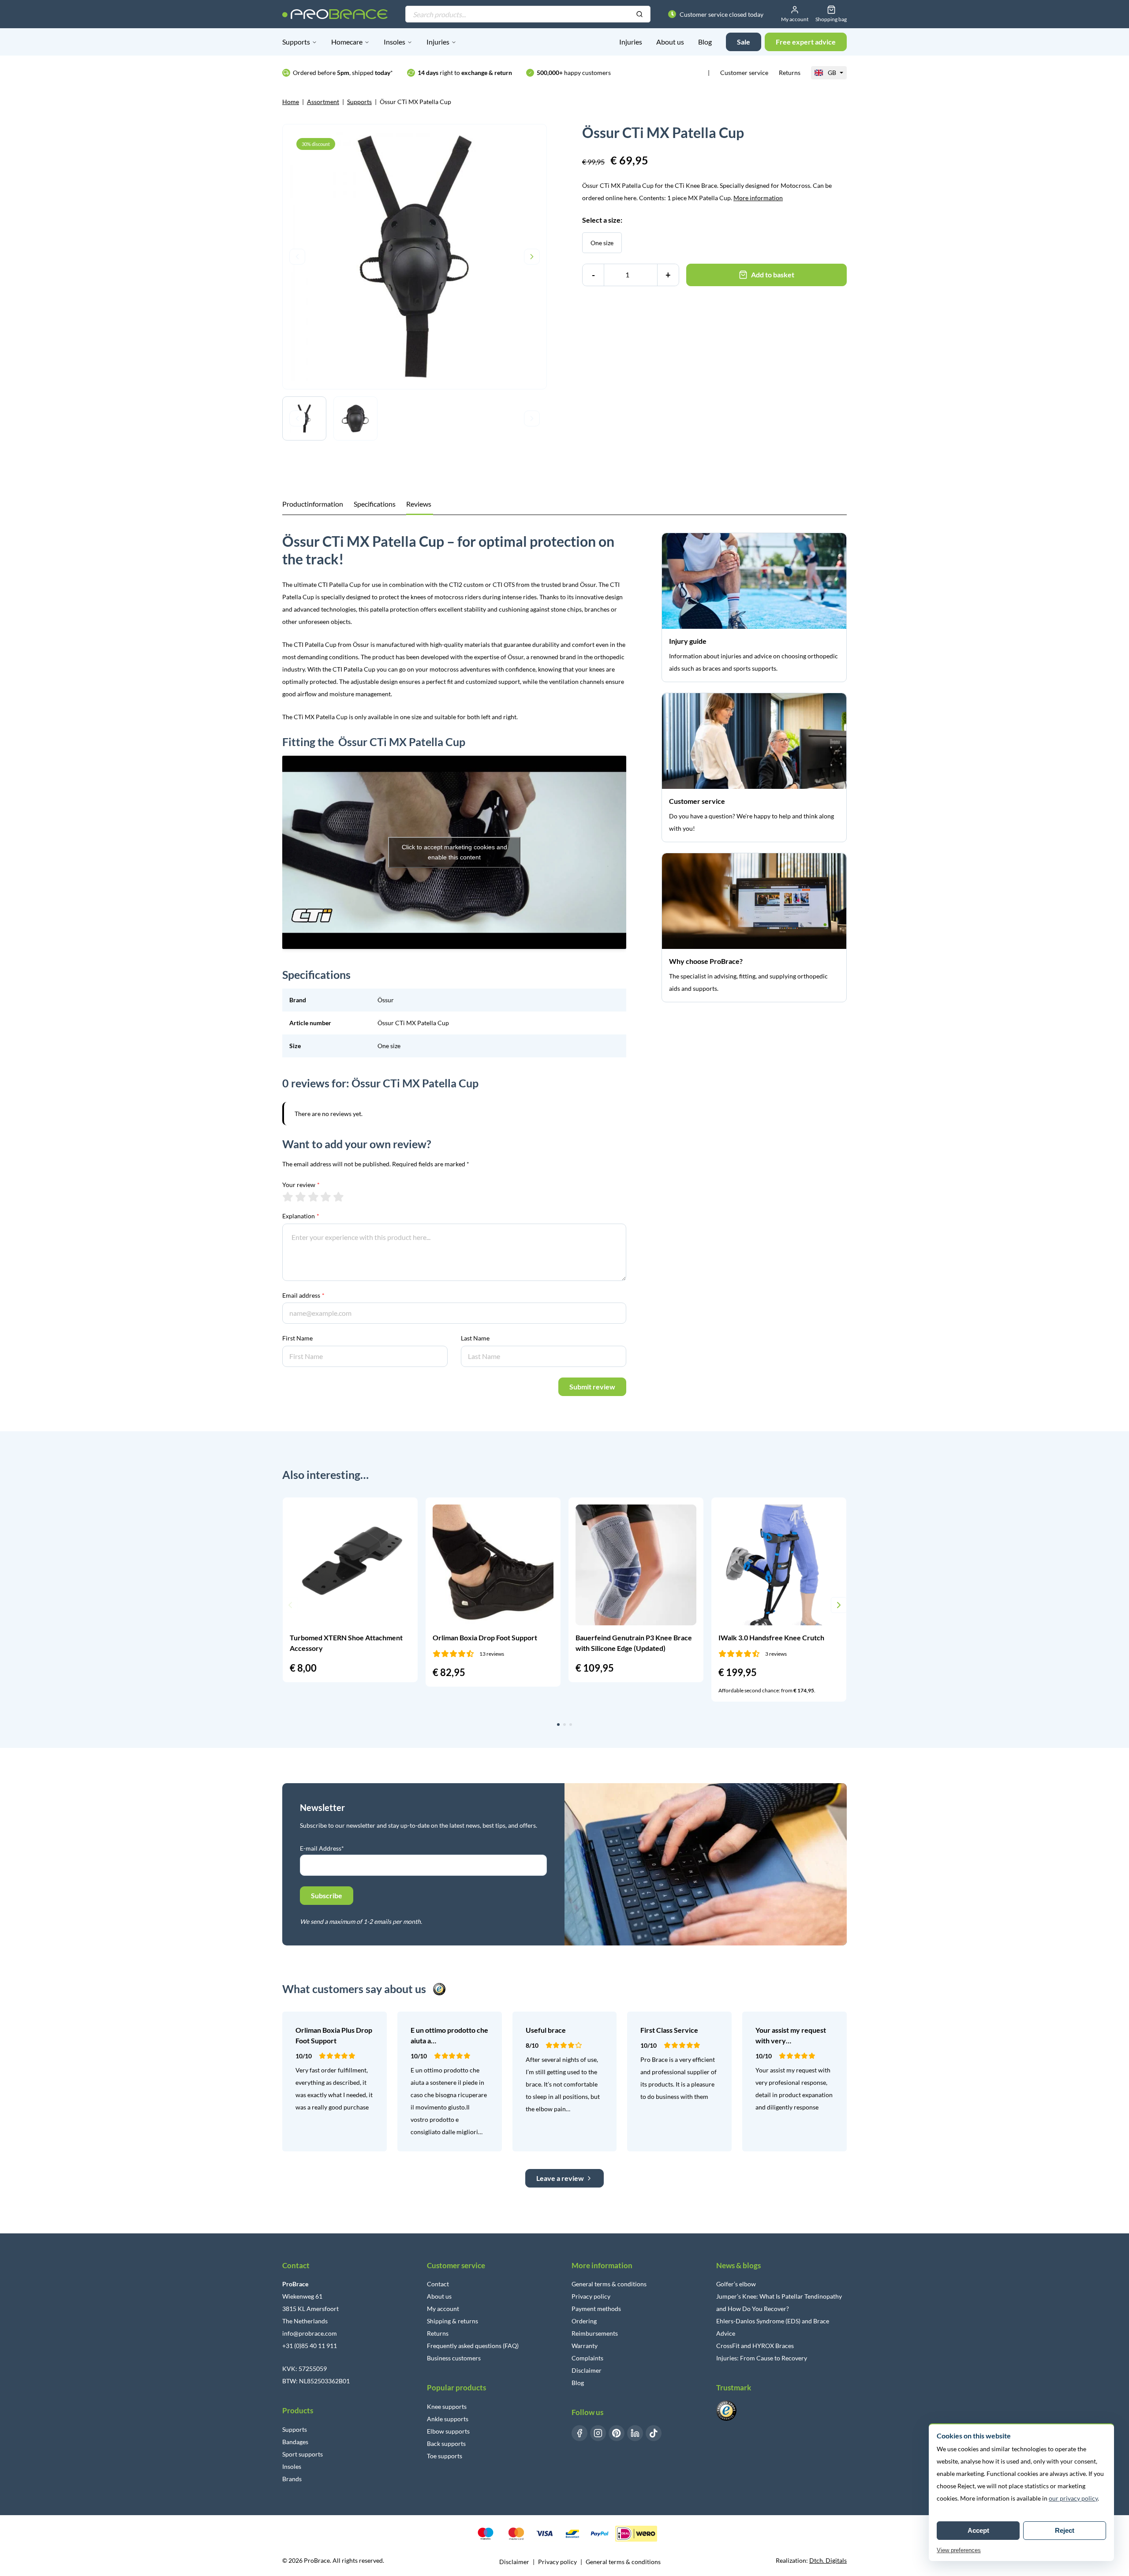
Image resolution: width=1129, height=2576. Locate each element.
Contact (438, 2284)
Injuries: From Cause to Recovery (762, 2358)
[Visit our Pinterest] (617, 2433)
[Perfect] (338, 1197)
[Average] (313, 1197)
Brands (292, 2479)
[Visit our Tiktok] (654, 2433)
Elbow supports (448, 2431)
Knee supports (447, 2406)
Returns (790, 73)
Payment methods (596, 2309)
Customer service (744, 73)
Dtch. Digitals (828, 2560)
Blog (705, 42)
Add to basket (773, 274)
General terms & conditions (609, 2284)
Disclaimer (587, 2370)
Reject (1065, 2530)
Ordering (584, 2321)
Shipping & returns (452, 2321)
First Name (297, 1338)
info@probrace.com (310, 2333)
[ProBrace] (335, 14)
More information (758, 198)
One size (602, 243)
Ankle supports (448, 2419)
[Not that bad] (301, 1197)
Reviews (419, 504)
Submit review (592, 1387)
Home (291, 102)
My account (443, 2309)
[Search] (639, 15)
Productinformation (313, 504)
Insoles (394, 42)
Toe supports (445, 2456)
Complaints (587, 2358)
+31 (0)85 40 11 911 (310, 2346)
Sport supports (303, 2454)
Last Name (475, 1338)
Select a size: (602, 220)
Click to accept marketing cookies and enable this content (454, 852)
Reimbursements (595, 2333)
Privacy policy (591, 2296)
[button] (290, 1605)
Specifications (375, 504)
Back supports (446, 2443)
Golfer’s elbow (736, 2284)
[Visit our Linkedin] (635, 2433)
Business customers (454, 2358)
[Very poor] (288, 1197)
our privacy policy (1073, 2498)
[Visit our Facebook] (579, 2433)
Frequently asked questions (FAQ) (473, 2346)
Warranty (585, 2346)
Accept (978, 2530)
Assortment (323, 102)
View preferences (959, 2550)
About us (670, 42)
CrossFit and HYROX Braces (755, 2346)
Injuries (438, 42)
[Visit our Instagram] (598, 2433)
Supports (296, 42)
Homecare (347, 42)
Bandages (295, 2442)
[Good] (326, 1197)
